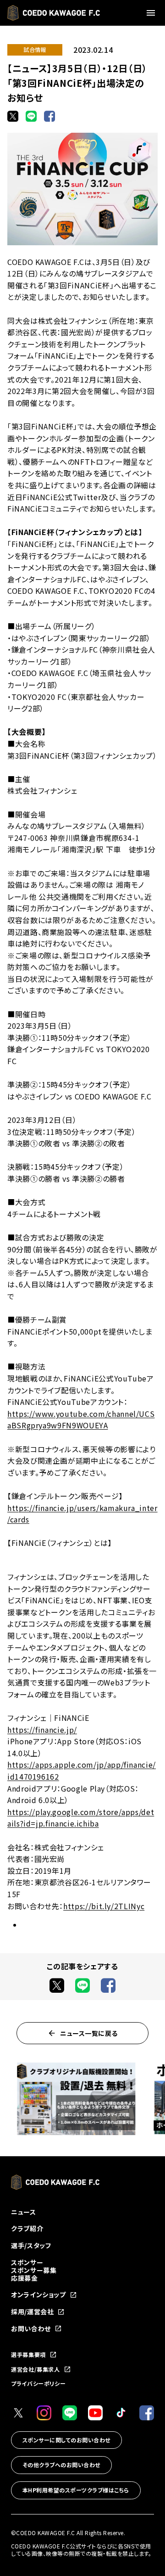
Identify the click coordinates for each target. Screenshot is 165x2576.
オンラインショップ (38, 2295)
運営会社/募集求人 (36, 2369)
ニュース (24, 2212)
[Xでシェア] (13, 116)
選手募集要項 (28, 2355)
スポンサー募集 (34, 2270)
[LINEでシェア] (31, 116)
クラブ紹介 (27, 2228)
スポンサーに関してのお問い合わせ (66, 2440)
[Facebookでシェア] (49, 116)
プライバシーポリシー (38, 2383)
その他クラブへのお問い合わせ (61, 2465)
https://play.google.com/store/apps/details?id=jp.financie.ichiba (81, 1818)
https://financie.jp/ (42, 1730)
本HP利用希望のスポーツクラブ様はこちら (76, 2490)
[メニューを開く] (152, 13)
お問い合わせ (31, 2329)
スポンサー (27, 2262)
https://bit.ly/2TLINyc (104, 1906)
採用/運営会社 (32, 2312)
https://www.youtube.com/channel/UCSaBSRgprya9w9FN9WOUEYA (81, 1420)
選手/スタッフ (31, 2245)
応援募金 (25, 2278)
